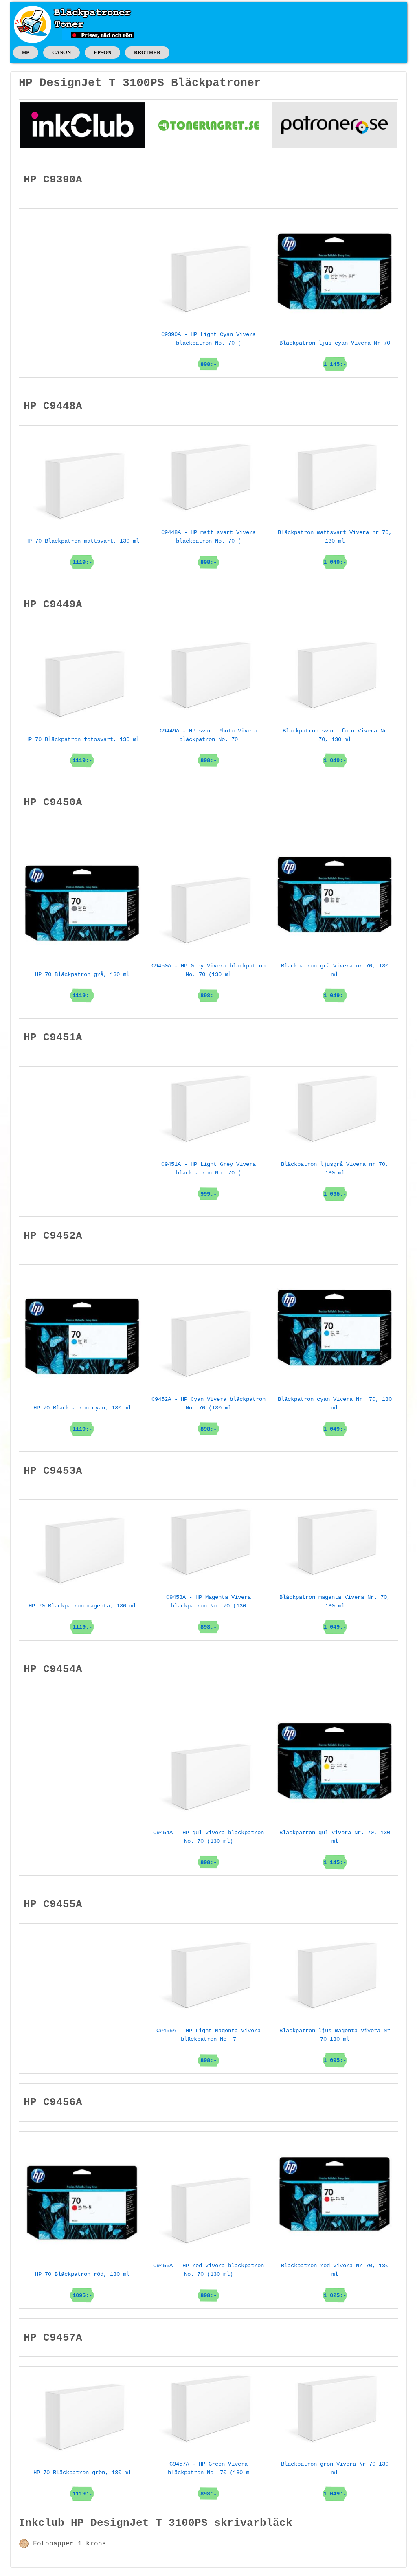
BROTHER (147, 52)
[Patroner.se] (335, 125)
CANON (61, 52)
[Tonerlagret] (208, 125)
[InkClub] (82, 125)
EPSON (102, 52)
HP (26, 52)
